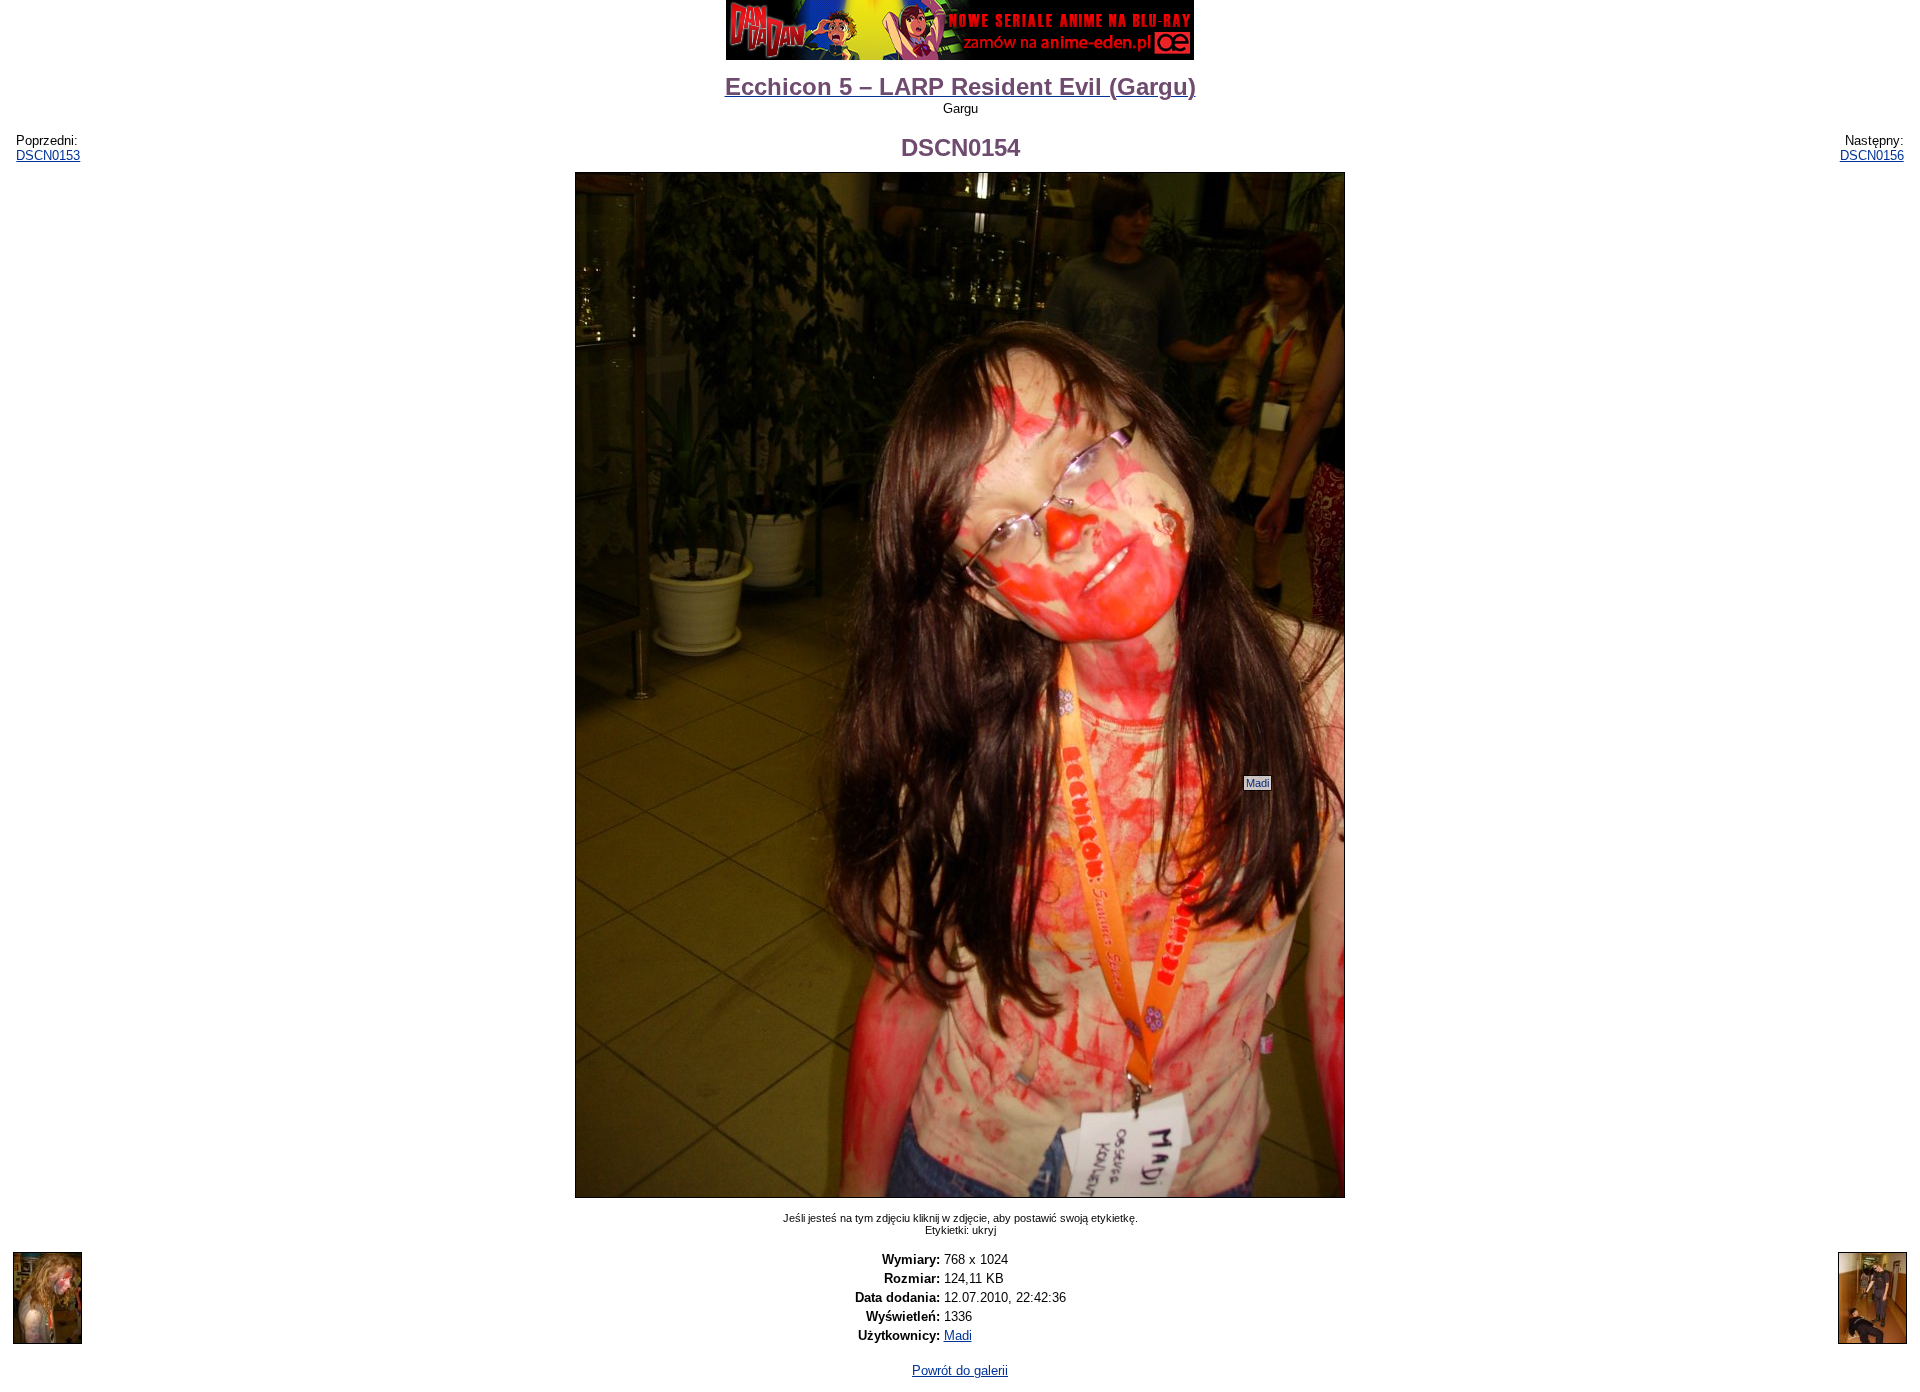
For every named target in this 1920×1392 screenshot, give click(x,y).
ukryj (984, 1230)
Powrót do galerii (960, 1370)
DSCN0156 (1872, 155)
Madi (1257, 783)
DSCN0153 (48, 155)
